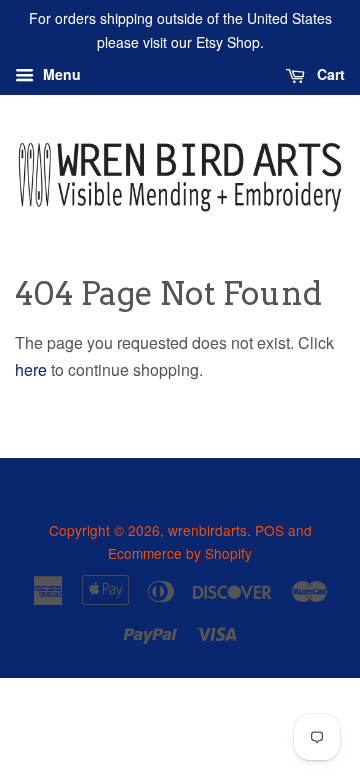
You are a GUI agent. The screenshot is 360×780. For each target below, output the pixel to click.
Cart (329, 74)
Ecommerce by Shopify (180, 553)
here (31, 369)
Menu (60, 74)
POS (269, 530)
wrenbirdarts (207, 530)
